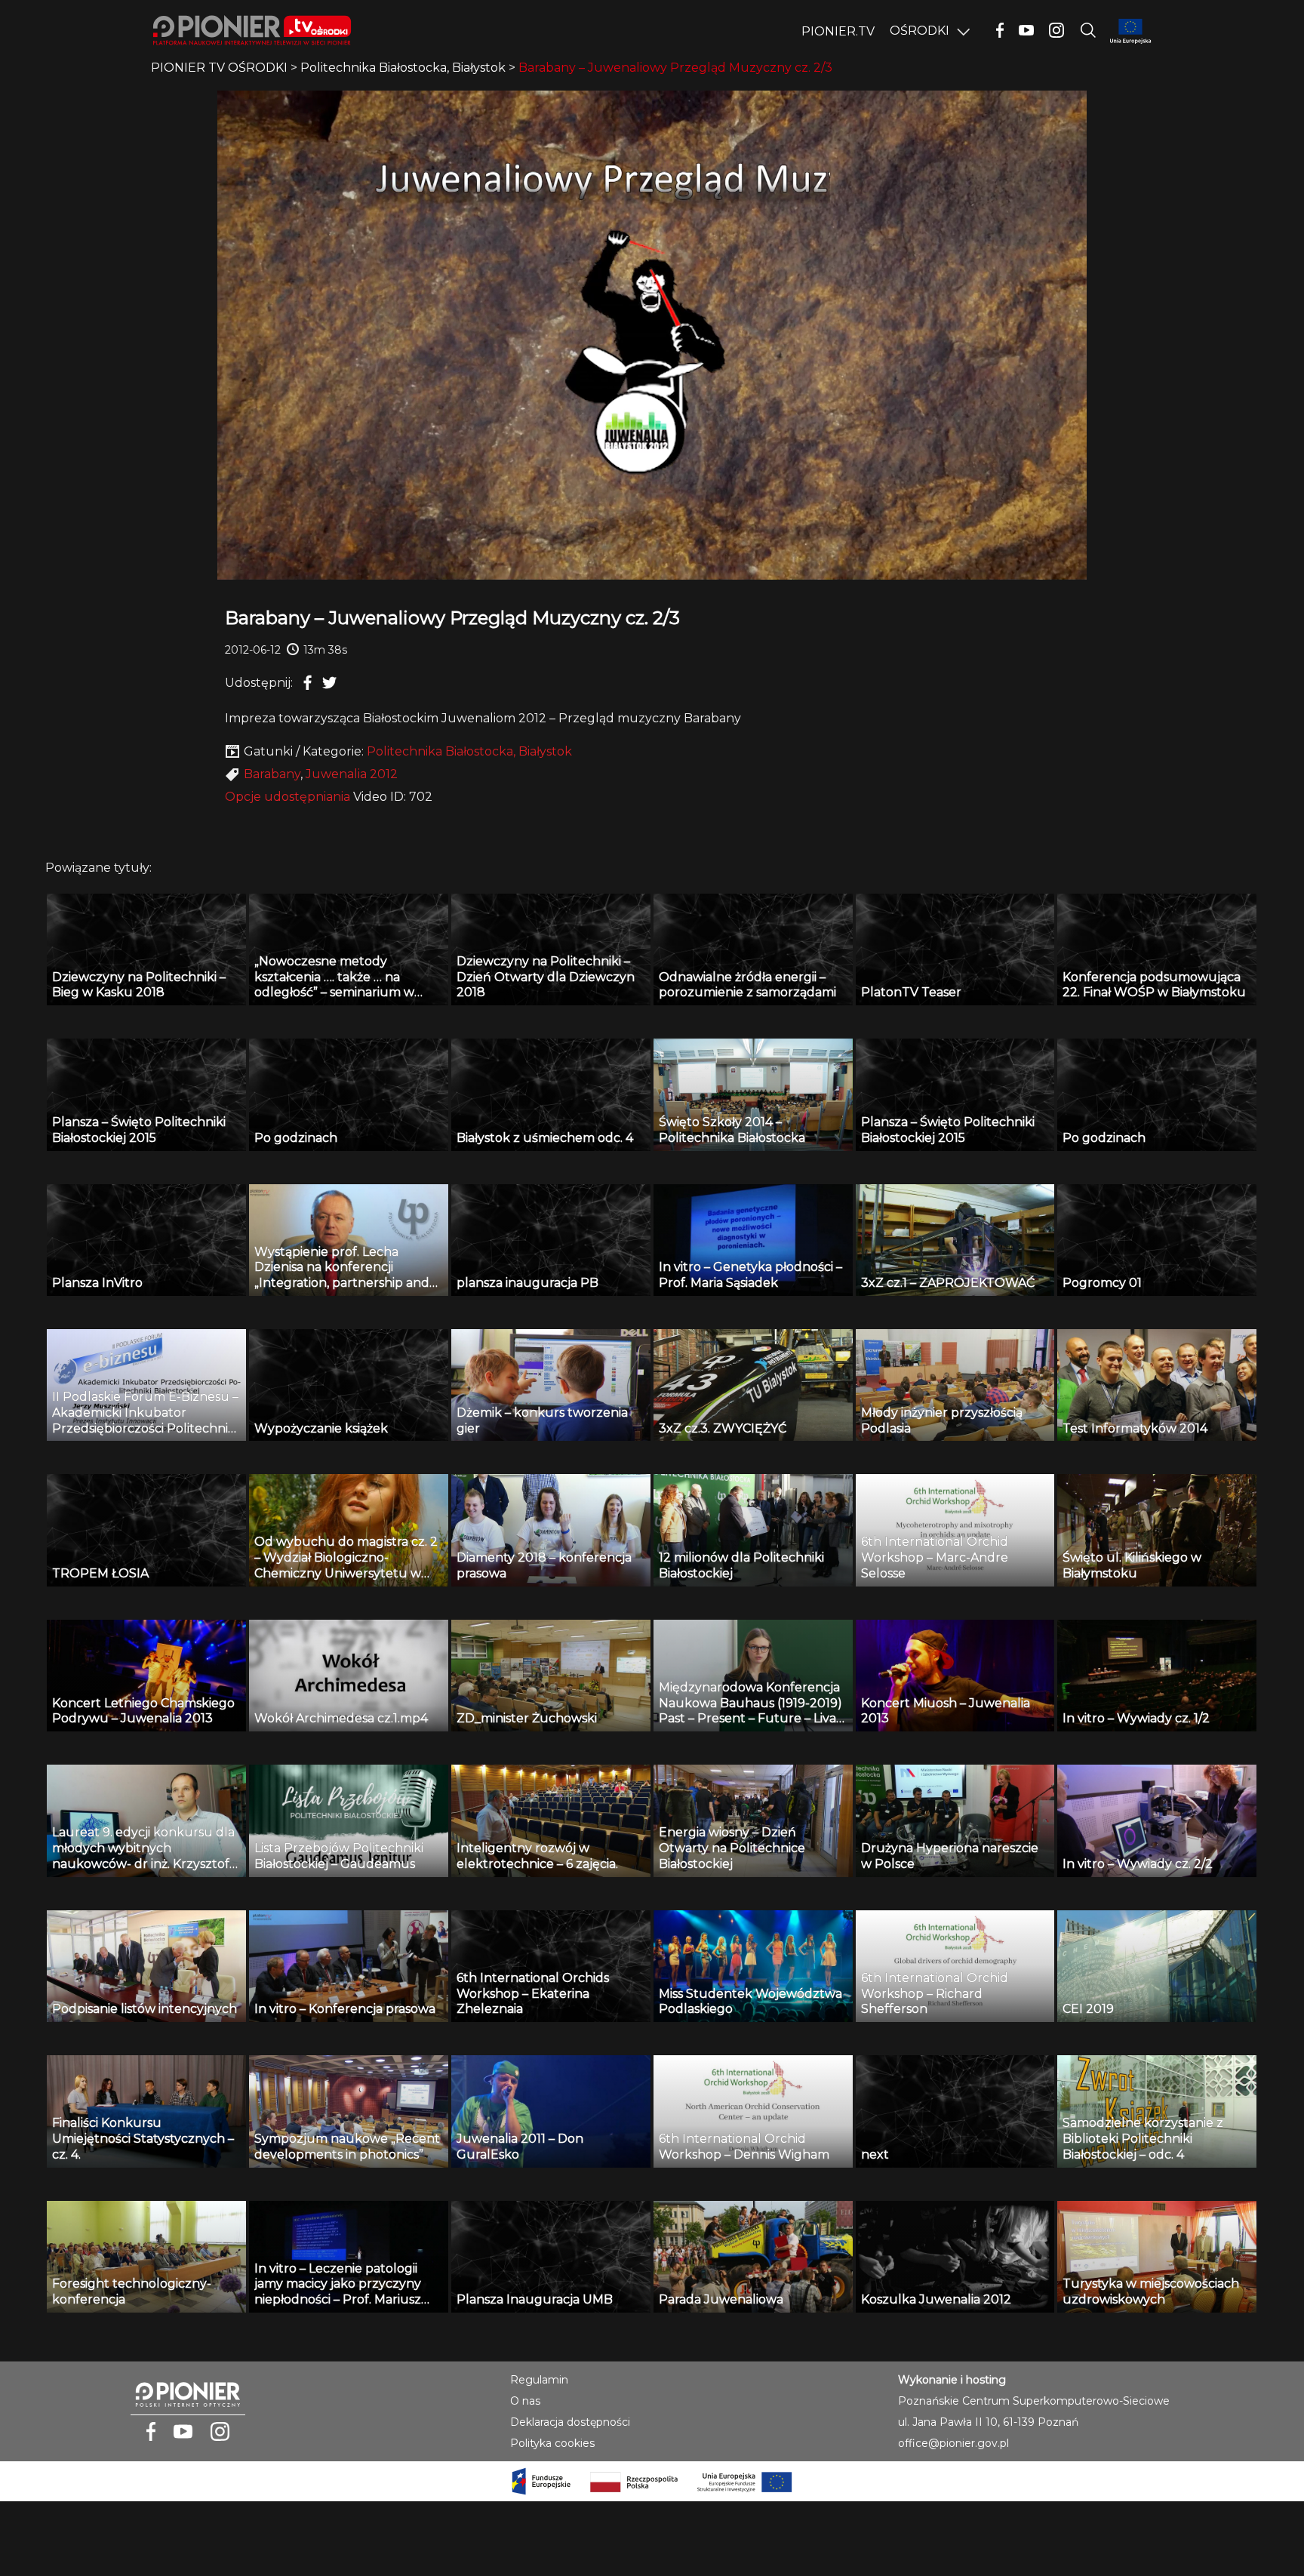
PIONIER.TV (838, 31)
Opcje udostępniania (288, 797)
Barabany (272, 774)
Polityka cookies (552, 2443)
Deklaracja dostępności (570, 2422)
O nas (525, 2401)
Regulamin (539, 2380)
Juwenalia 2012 (352, 774)
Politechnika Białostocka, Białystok (469, 751)
